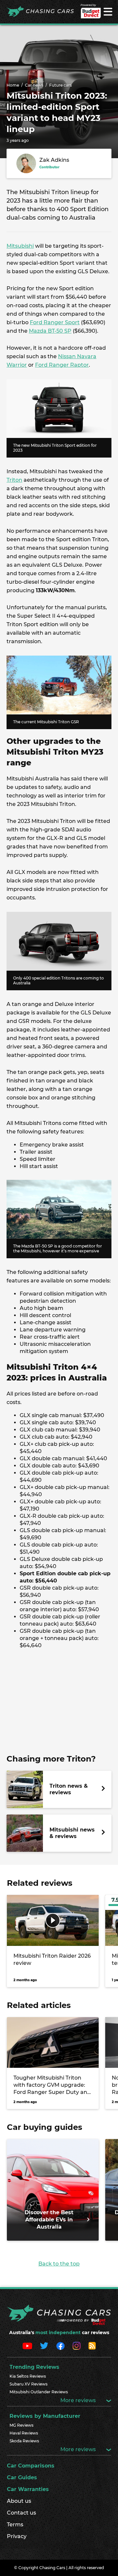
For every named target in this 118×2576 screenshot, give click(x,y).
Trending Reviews (34, 2367)
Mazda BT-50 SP (50, 331)
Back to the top (59, 2264)
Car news (34, 85)
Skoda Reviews (24, 2441)
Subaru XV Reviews (29, 2384)
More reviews (79, 2400)
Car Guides (22, 2477)
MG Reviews (21, 2425)
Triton (14, 480)
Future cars (60, 85)
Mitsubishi (20, 246)
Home (13, 85)
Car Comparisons (31, 2466)
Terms (15, 2525)
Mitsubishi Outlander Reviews (39, 2392)
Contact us (21, 2513)
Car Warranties (28, 2489)
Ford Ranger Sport (55, 322)
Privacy (17, 2536)
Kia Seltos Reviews (28, 2376)
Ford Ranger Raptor (62, 365)
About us (19, 2501)
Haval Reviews (24, 2433)
